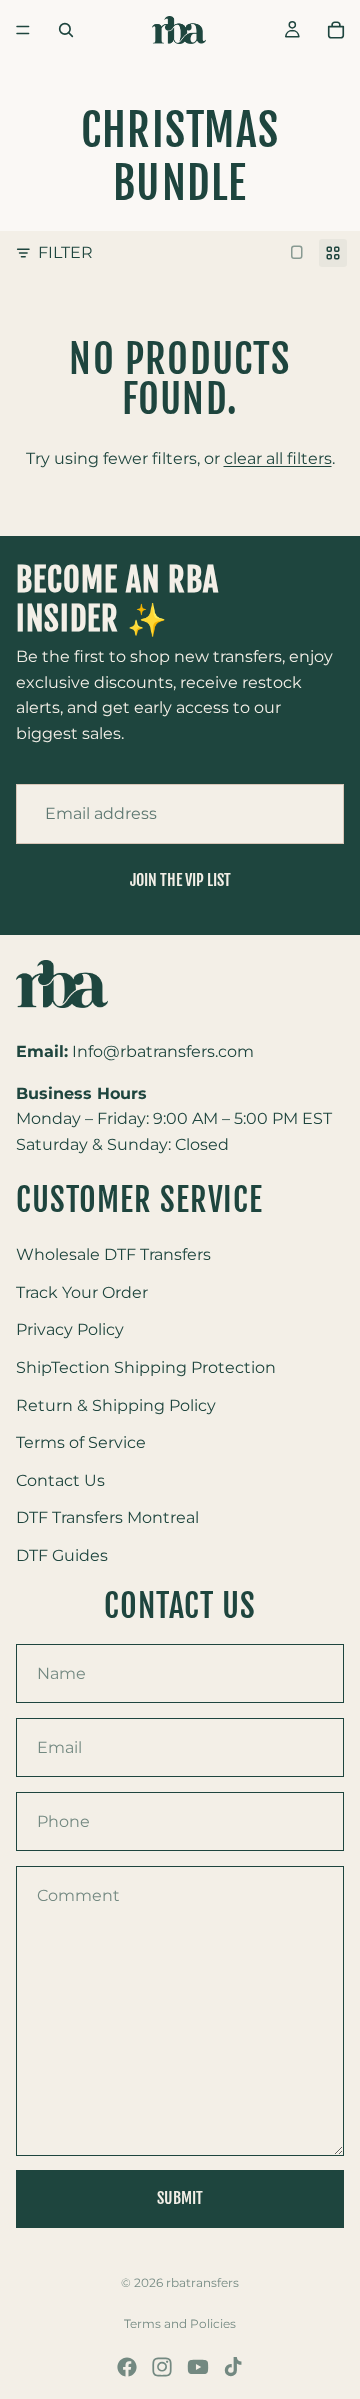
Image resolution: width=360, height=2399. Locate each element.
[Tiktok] (233, 2367)
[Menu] (23, 30)
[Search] (66, 30)
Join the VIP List (180, 880)
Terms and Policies (180, 2323)
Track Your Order (82, 1292)
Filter (65, 252)
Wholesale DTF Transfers (113, 1254)
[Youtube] (198, 2367)
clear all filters (278, 458)
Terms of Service (81, 1442)
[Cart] (336, 30)
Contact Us (60, 1480)
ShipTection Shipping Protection (146, 1367)
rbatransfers (202, 2282)
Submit (180, 2198)
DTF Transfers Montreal (107, 1518)
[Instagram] (162, 2367)
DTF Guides (62, 1555)
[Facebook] (127, 2367)
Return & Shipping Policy (116, 1405)
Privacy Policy (70, 1330)
